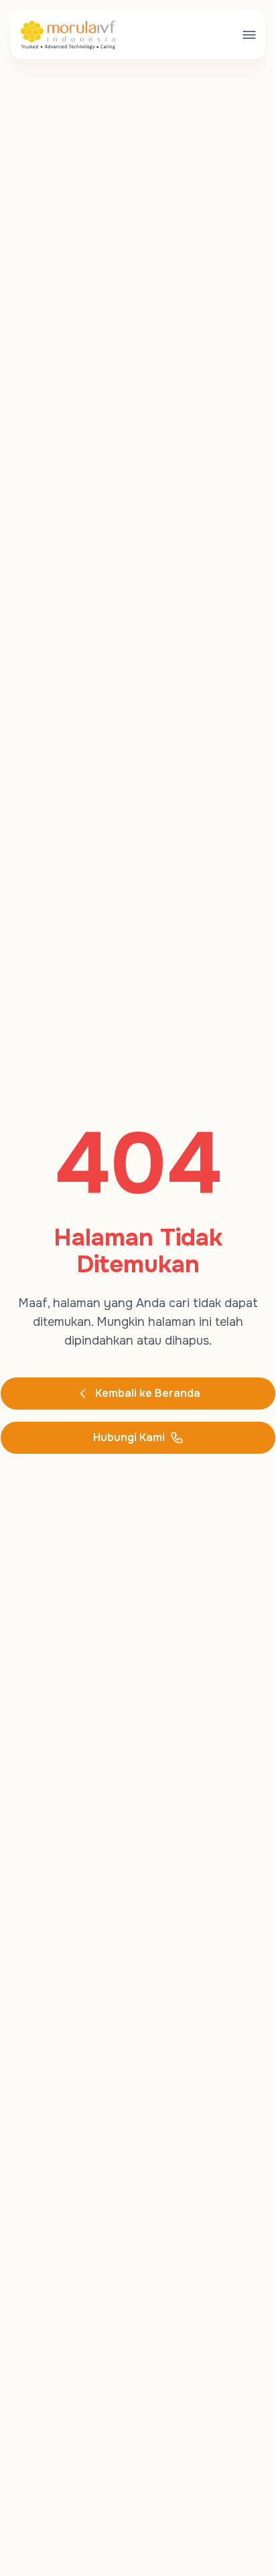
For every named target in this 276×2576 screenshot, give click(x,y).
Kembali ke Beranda (148, 1393)
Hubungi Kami (129, 1437)
